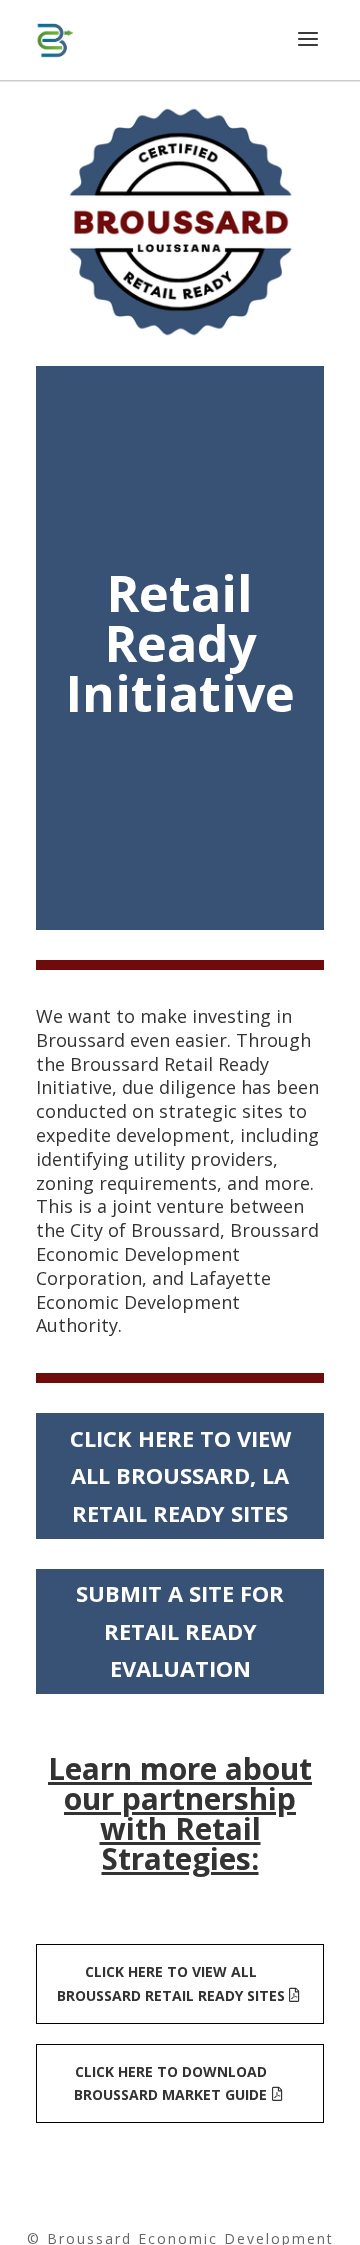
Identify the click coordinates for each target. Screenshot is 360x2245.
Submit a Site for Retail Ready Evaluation (180, 1630)
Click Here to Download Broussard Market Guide (170, 2083)
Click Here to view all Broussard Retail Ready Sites (171, 1983)
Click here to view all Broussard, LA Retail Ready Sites (180, 1475)
